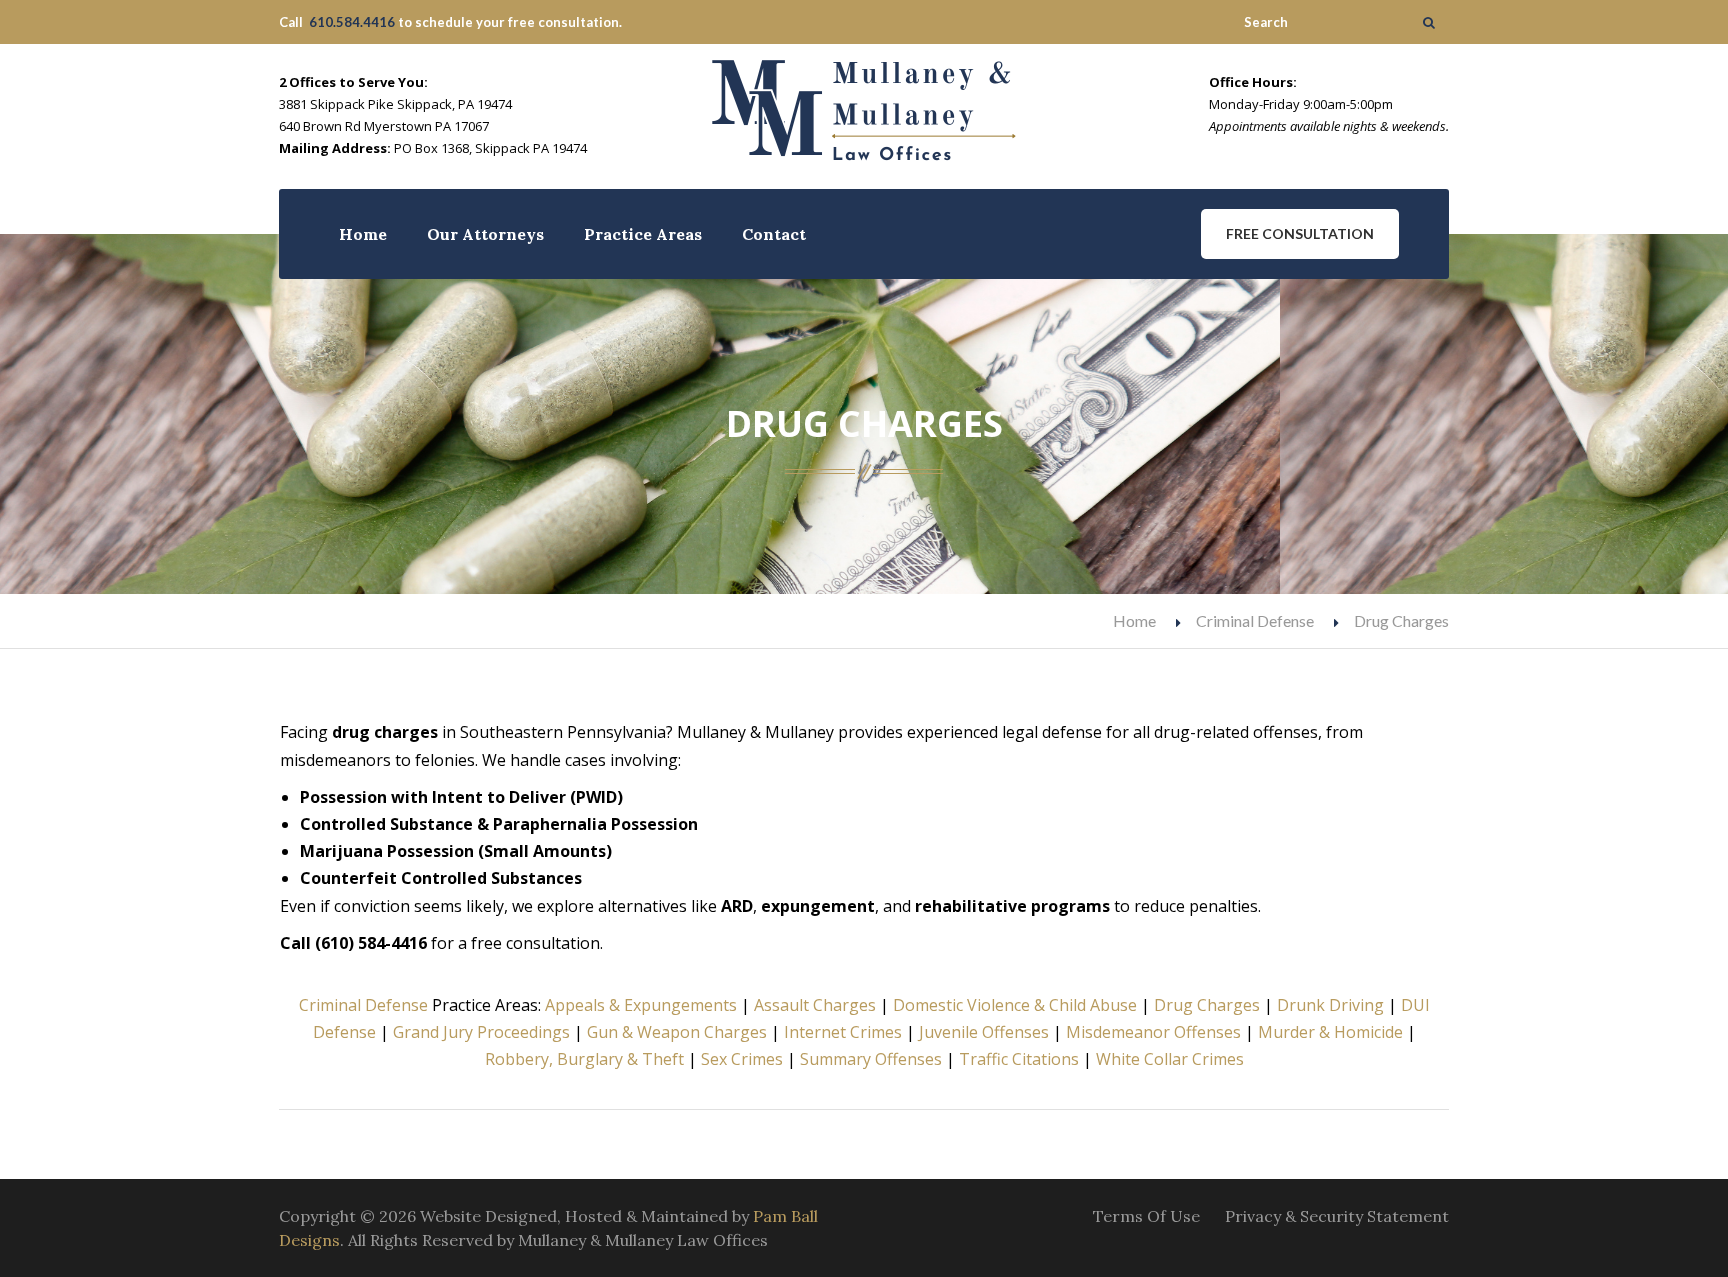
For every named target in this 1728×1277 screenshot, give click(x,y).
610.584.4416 (352, 22)
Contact (774, 234)
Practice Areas (643, 234)
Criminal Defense (1255, 620)
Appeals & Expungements (641, 1005)
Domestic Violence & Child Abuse (1015, 1005)
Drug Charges (1207, 1005)
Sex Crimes (742, 1059)
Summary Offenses (871, 1059)
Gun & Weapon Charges (677, 1032)
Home (363, 234)
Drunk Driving (1330, 1005)
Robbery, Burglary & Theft (584, 1059)
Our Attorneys (485, 234)
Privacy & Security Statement (1337, 1216)
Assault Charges (815, 1005)
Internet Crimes (843, 1032)
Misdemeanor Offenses (1153, 1032)
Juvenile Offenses (984, 1032)
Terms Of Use (1146, 1216)
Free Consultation (1300, 233)
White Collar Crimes (1170, 1059)
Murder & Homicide (1330, 1032)
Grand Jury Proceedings (481, 1032)
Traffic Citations (1019, 1059)
